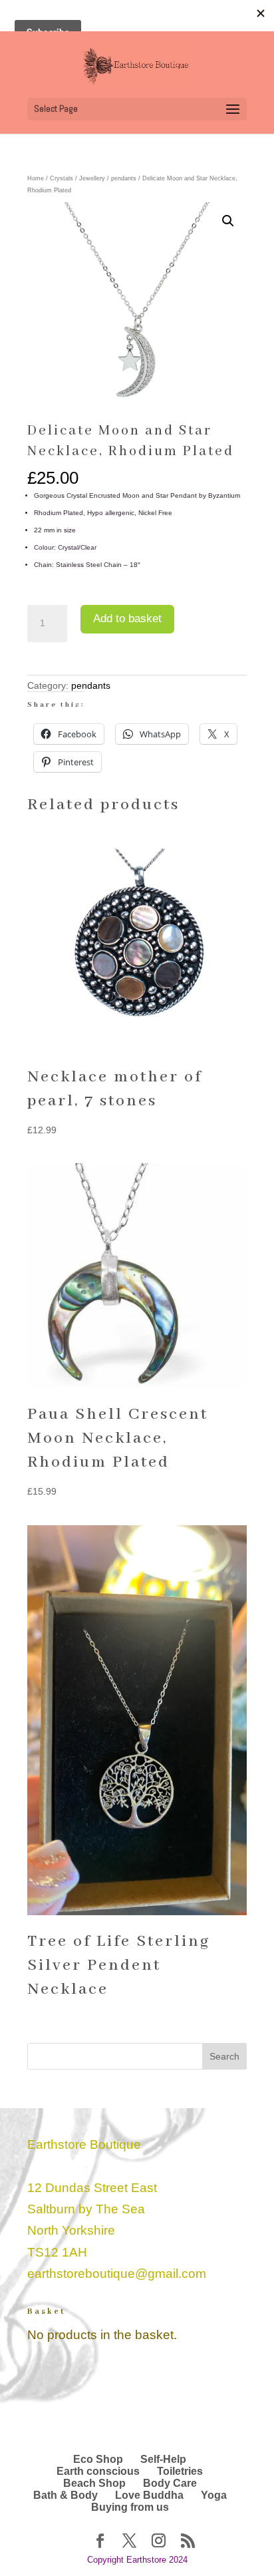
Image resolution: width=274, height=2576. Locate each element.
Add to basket (127, 619)
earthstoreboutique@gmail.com (117, 2274)
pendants (124, 178)
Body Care (170, 2483)
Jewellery (92, 178)
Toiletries (180, 2471)
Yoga (214, 2495)
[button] (228, 221)
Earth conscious (98, 2471)
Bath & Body (66, 2495)
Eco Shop (98, 2459)
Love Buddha (149, 2495)
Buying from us (130, 2507)
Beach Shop (94, 2483)
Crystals (62, 178)
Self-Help (163, 2459)
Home (36, 178)
